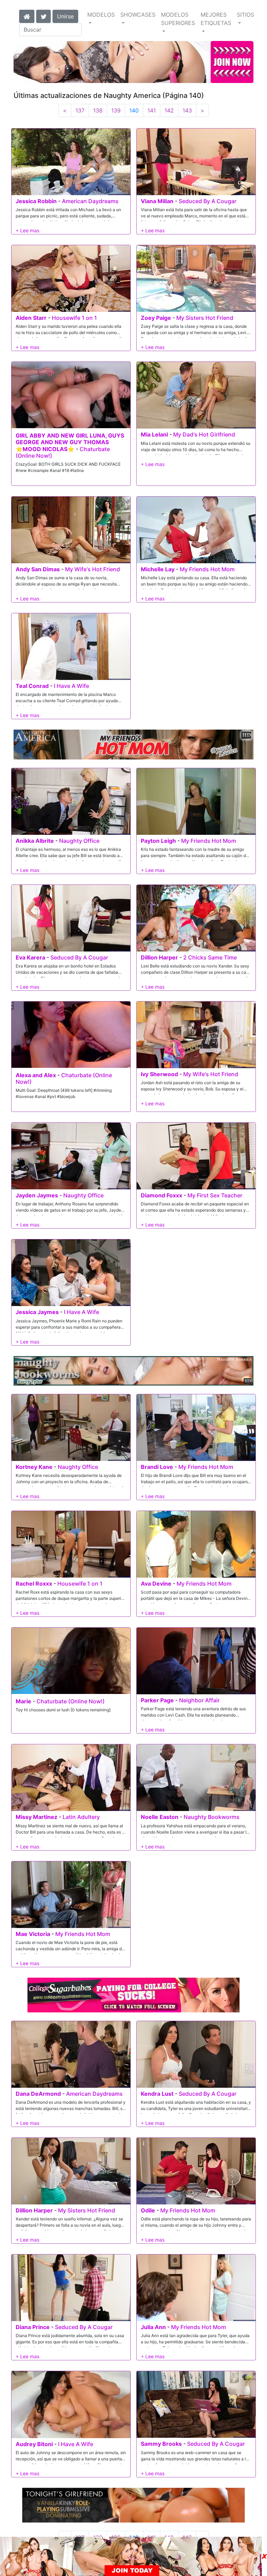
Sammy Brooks (161, 2444)
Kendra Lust (157, 2094)
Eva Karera (30, 957)
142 (169, 110)
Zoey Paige (156, 318)
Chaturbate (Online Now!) (64, 1078)
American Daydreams (90, 201)
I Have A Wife (71, 686)
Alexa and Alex (36, 1075)
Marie (23, 1701)
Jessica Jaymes (37, 1312)
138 (98, 110)
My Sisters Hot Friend (205, 318)
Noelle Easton (160, 1817)
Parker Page (157, 1700)
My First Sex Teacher (215, 1195)
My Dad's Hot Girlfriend (204, 434)
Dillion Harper (159, 957)
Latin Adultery (81, 1817)
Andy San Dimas (38, 569)
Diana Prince (33, 2327)
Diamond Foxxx (161, 1195)
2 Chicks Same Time (210, 957)
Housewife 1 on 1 (74, 318)
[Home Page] (27, 16)
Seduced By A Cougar (208, 201)
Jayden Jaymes (37, 1195)
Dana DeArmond (38, 2094)
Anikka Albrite (35, 841)
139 (116, 110)
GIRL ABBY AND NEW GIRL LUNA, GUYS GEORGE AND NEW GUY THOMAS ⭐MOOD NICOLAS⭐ (70, 442)
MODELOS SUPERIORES (178, 19)
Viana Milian (157, 201)
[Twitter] (43, 16)
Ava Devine (156, 1584)
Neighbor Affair (199, 1700)
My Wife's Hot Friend (92, 569)
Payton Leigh (158, 841)
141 (152, 110)
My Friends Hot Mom (207, 569)
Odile (148, 2210)
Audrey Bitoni (34, 2444)
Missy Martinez (37, 1817)
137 (80, 110)
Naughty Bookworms (212, 1817)
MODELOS (101, 15)
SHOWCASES (138, 15)
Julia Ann (153, 2327)
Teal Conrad (32, 686)
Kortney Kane (34, 1467)
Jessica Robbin (36, 201)
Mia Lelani (154, 434)
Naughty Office (79, 841)
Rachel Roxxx (34, 1584)
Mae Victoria (33, 1934)
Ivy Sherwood (159, 1074)
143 (187, 110)
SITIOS (245, 15)
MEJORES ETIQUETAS (216, 19)
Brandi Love (157, 1467)
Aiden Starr (31, 318)
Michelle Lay (158, 569)
